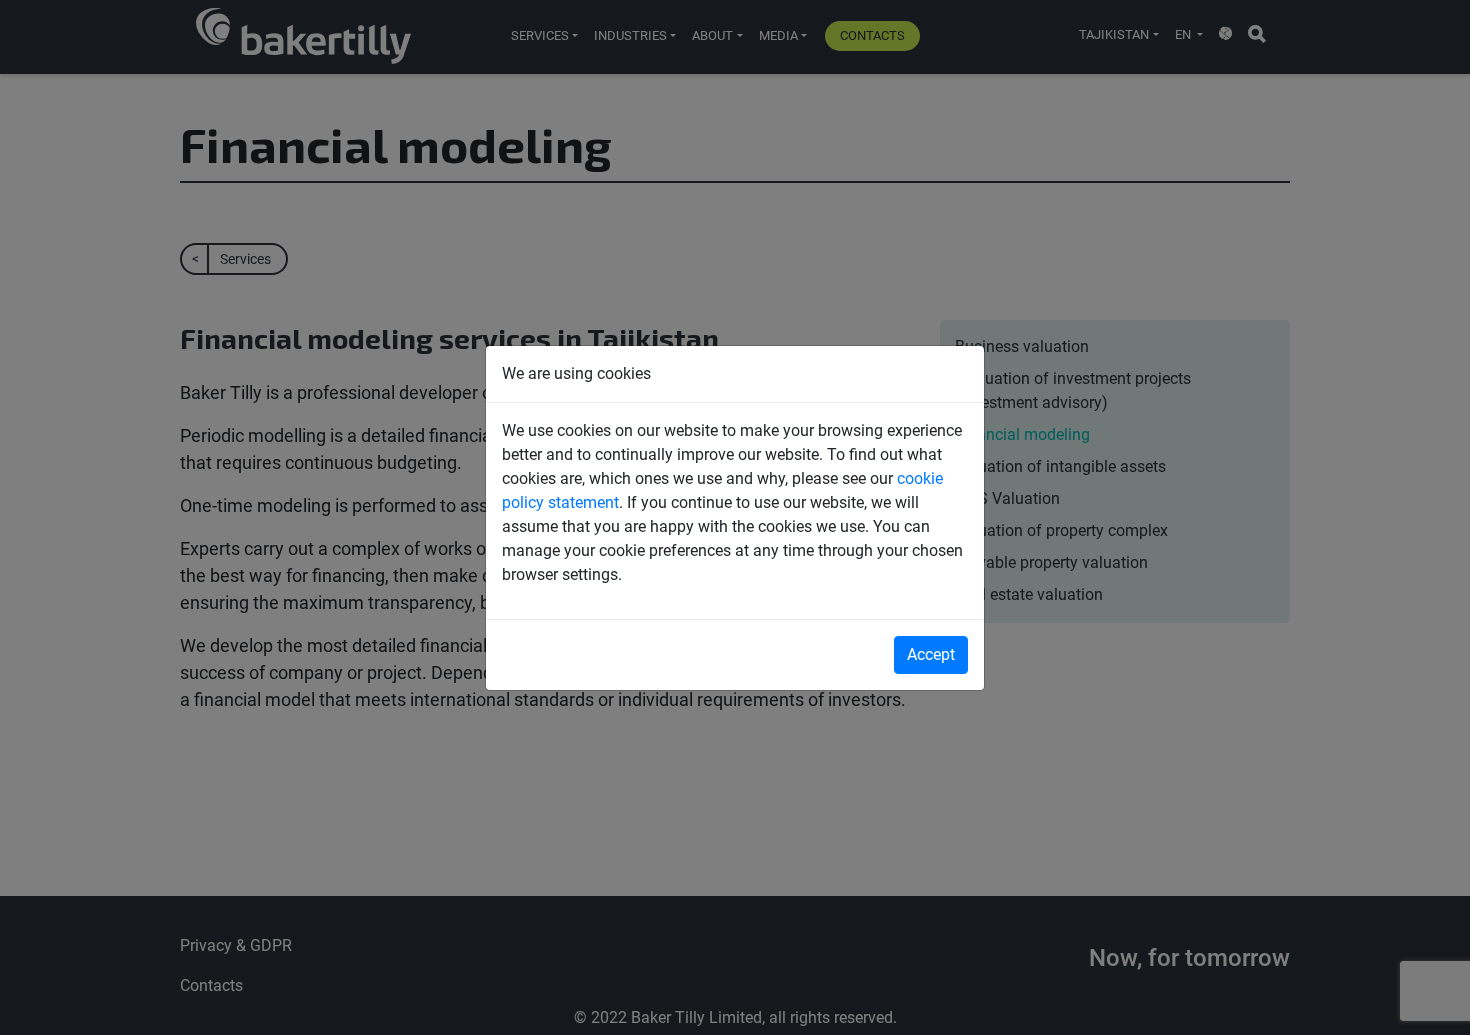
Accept (931, 654)
